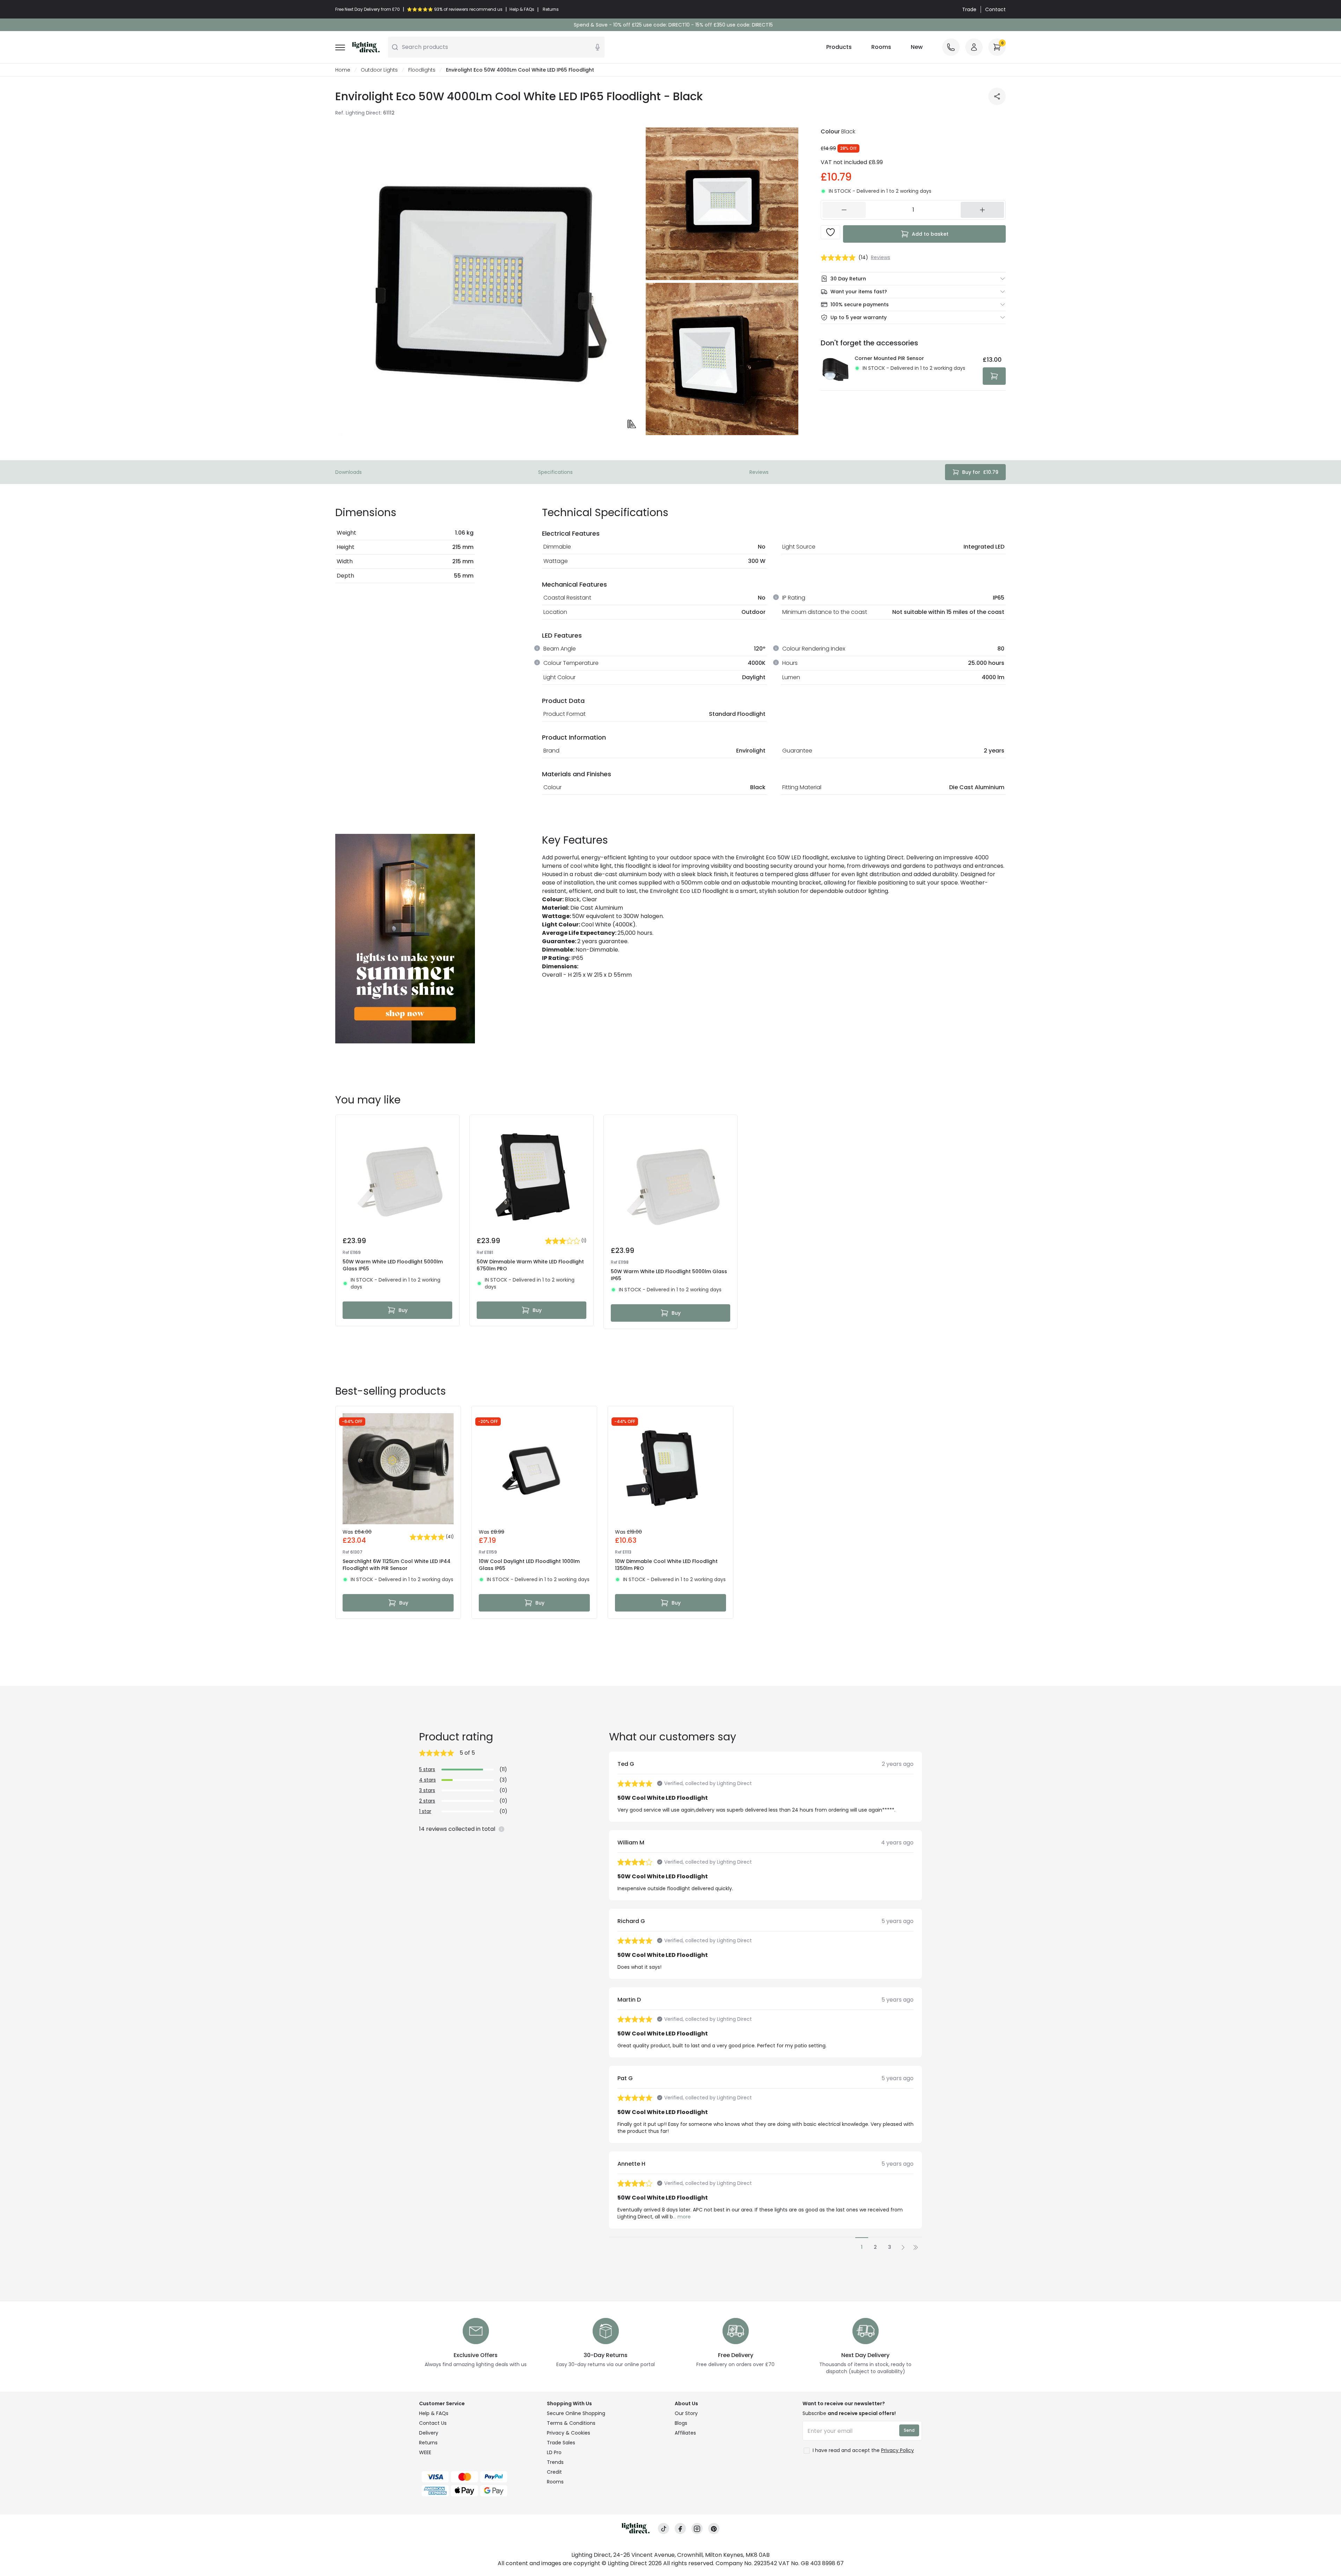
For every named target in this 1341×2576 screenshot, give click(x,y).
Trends (555, 2462)
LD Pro (554, 2452)
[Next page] (903, 2247)
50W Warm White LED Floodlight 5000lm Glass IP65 (393, 1265)
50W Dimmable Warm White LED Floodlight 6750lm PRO (530, 1265)
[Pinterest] (714, 2529)
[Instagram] (697, 2529)
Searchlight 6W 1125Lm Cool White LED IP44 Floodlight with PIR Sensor (397, 1565)
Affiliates (685, 2433)
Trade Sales (561, 2443)
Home (343, 70)
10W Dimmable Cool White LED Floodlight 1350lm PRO (666, 1565)
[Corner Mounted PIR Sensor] (836, 370)
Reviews (759, 472)
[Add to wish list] (830, 232)
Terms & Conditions (571, 2423)
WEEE (425, 2452)
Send (909, 2430)
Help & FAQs (434, 2413)
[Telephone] (951, 47)
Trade (969, 9)
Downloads (349, 472)
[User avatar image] (974, 47)
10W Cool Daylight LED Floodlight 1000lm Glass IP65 (529, 1565)
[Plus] (982, 210)
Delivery (429, 2433)
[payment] (479, 2477)
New (917, 47)
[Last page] (916, 2247)
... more (682, 2217)
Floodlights (422, 70)
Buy (403, 1310)
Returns (428, 2443)
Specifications (555, 472)
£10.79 (980, 472)
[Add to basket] (994, 376)
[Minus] (844, 210)
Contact (995, 9)
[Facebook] (680, 2529)
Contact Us (433, 2423)
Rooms (881, 47)
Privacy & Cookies (569, 2433)
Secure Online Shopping (576, 2413)
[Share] (997, 96)
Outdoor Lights (379, 70)
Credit (554, 2472)
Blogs (681, 2423)
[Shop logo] (366, 47)
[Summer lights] (405, 939)
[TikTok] (664, 2529)
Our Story (686, 2413)
